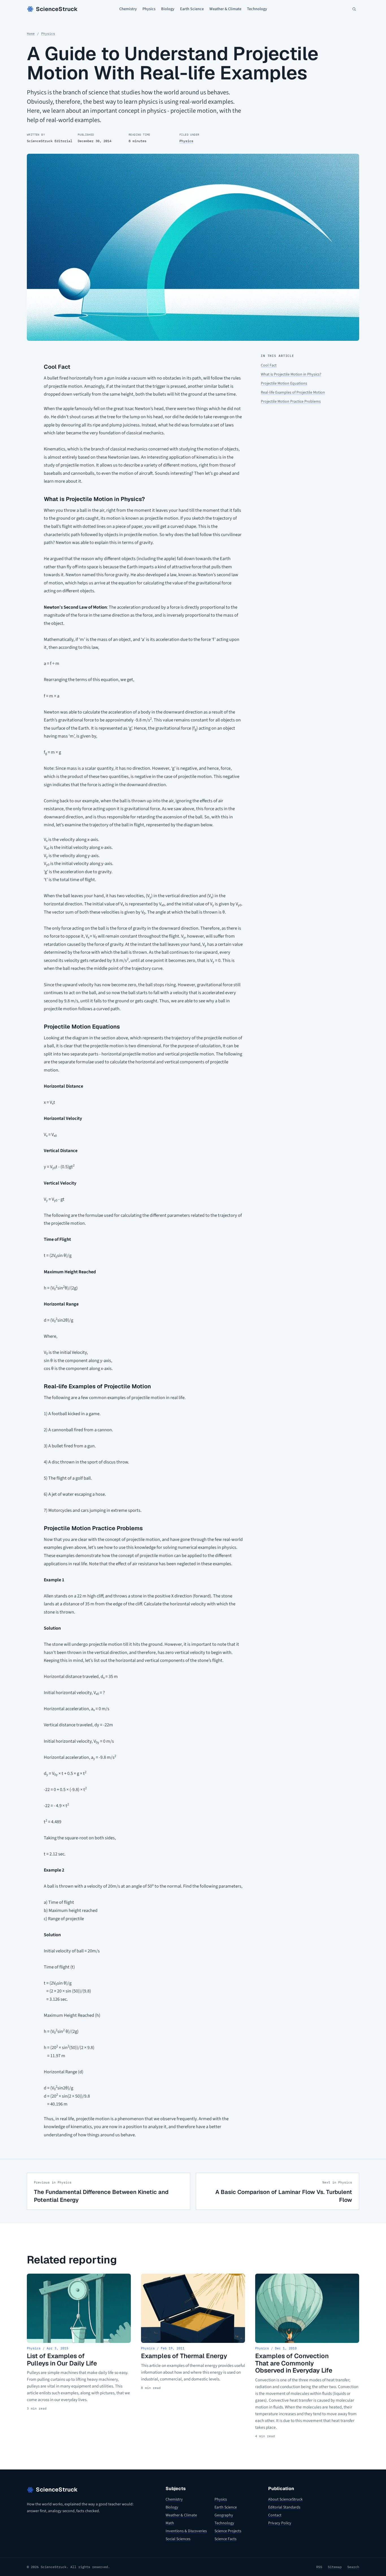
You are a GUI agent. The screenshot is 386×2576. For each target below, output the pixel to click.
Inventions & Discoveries (186, 2531)
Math (170, 2523)
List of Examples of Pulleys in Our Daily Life (62, 2360)
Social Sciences (178, 2539)
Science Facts (225, 2539)
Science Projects (228, 2531)
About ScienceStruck (285, 2499)
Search (353, 2567)
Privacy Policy (280, 2523)
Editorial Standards (284, 2507)
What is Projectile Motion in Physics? (291, 374)
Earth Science (192, 9)
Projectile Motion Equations (284, 383)
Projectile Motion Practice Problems (291, 402)
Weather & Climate (225, 9)
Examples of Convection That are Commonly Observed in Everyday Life (294, 2363)
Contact (275, 2515)
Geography (224, 2515)
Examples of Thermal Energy (184, 2356)
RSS (319, 2567)
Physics (149, 9)
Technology (257, 9)
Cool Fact (269, 365)
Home (31, 34)
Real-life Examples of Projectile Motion (293, 393)
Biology (168, 9)
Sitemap (335, 2567)
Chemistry (128, 9)
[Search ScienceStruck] (354, 9)
